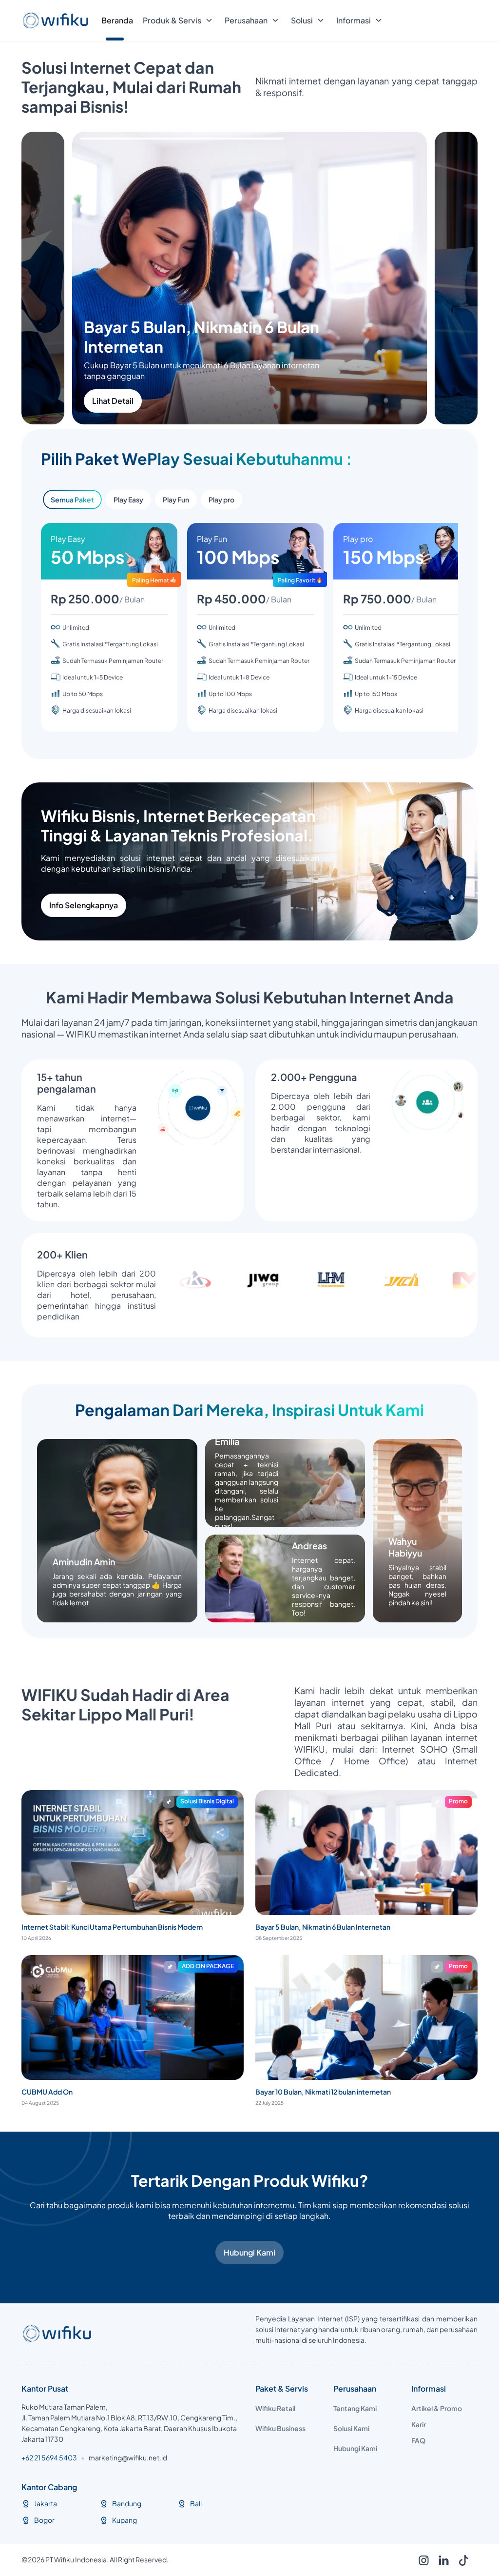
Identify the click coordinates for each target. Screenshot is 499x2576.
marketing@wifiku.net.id (128, 2457)
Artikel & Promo (437, 2408)
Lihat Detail (163, 401)
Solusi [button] (302, 20)
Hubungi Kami (249, 2252)
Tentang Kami (355, 2408)
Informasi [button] (354, 20)
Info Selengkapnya (84, 905)
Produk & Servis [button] (172, 20)
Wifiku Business (280, 2428)
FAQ (418, 2440)
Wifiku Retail (275, 2408)
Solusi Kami (351, 2428)
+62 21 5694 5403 (49, 2457)
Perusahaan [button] (246, 20)
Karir (419, 2424)
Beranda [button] (117, 20)
